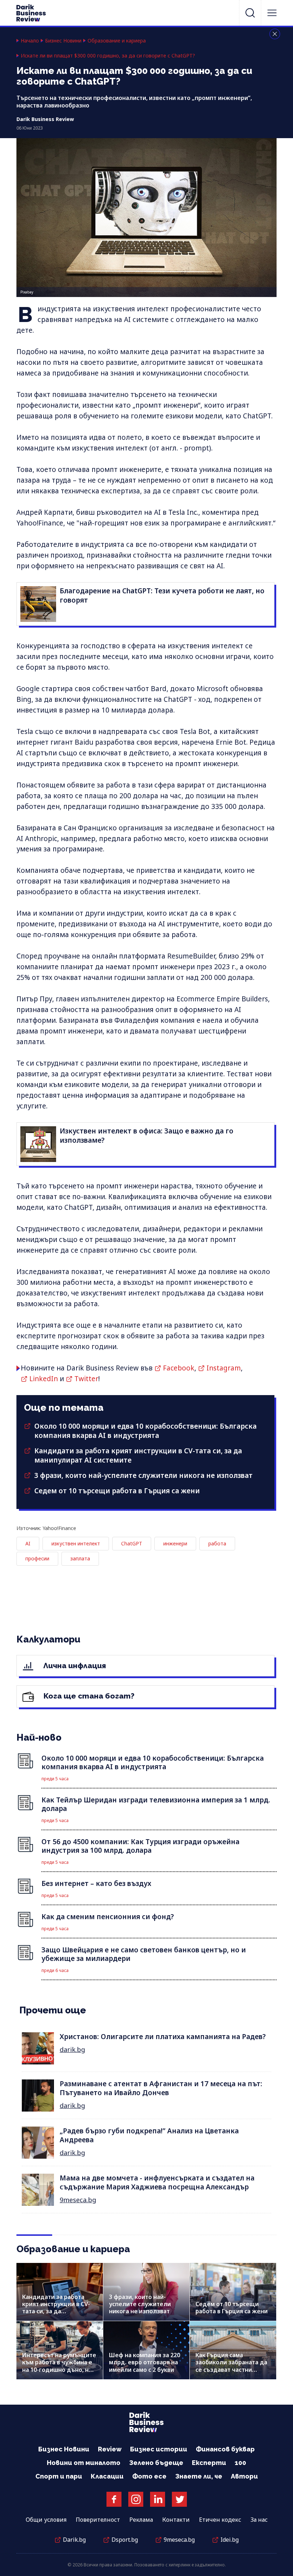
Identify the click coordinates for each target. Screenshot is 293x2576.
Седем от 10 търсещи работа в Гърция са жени (117, 1491)
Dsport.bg (125, 2540)
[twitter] (179, 2499)
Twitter (86, 1379)
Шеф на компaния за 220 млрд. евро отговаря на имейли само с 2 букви (145, 2362)
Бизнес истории (159, 2449)
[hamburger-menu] (272, 13)
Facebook (179, 1368)
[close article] (275, 34)
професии (37, 1558)
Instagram (224, 1368)
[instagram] (136, 2499)
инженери (175, 1543)
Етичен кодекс (220, 2520)
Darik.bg (74, 2540)
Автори (244, 2476)
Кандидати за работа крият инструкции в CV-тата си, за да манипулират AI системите (56, 2311)
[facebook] (114, 2499)
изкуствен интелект (76, 1543)
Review (110, 2449)
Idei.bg (230, 2540)
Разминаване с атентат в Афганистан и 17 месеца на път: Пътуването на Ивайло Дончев (161, 2088)
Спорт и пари (59, 2476)
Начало (30, 41)
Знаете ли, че (199, 2476)
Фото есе (149, 2476)
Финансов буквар (225, 2449)
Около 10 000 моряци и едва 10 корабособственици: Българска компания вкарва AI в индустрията (145, 1431)
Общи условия (46, 2520)
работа (217, 1543)
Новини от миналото (84, 2463)
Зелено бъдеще (156, 2463)
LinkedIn (44, 1379)
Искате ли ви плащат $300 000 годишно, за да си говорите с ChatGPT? (108, 56)
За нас (259, 2520)
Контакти (176, 2520)
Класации (107, 2476)
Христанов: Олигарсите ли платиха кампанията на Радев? (163, 2037)
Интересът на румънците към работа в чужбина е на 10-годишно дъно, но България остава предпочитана (59, 2369)
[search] (250, 13)
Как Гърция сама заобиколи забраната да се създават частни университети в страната (232, 2366)
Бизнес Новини (63, 41)
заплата (80, 1558)
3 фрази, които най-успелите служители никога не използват (143, 1475)
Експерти (209, 2463)
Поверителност (98, 2520)
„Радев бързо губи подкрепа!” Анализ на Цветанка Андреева (149, 2135)
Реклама (141, 2520)
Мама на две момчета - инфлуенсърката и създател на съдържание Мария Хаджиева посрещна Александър (157, 2182)
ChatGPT (132, 1543)
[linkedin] (158, 2499)
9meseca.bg (78, 2200)
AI (28, 1543)
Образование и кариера (117, 41)
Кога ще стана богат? (88, 1696)
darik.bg (72, 2049)
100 (240, 2463)
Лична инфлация (74, 1666)
